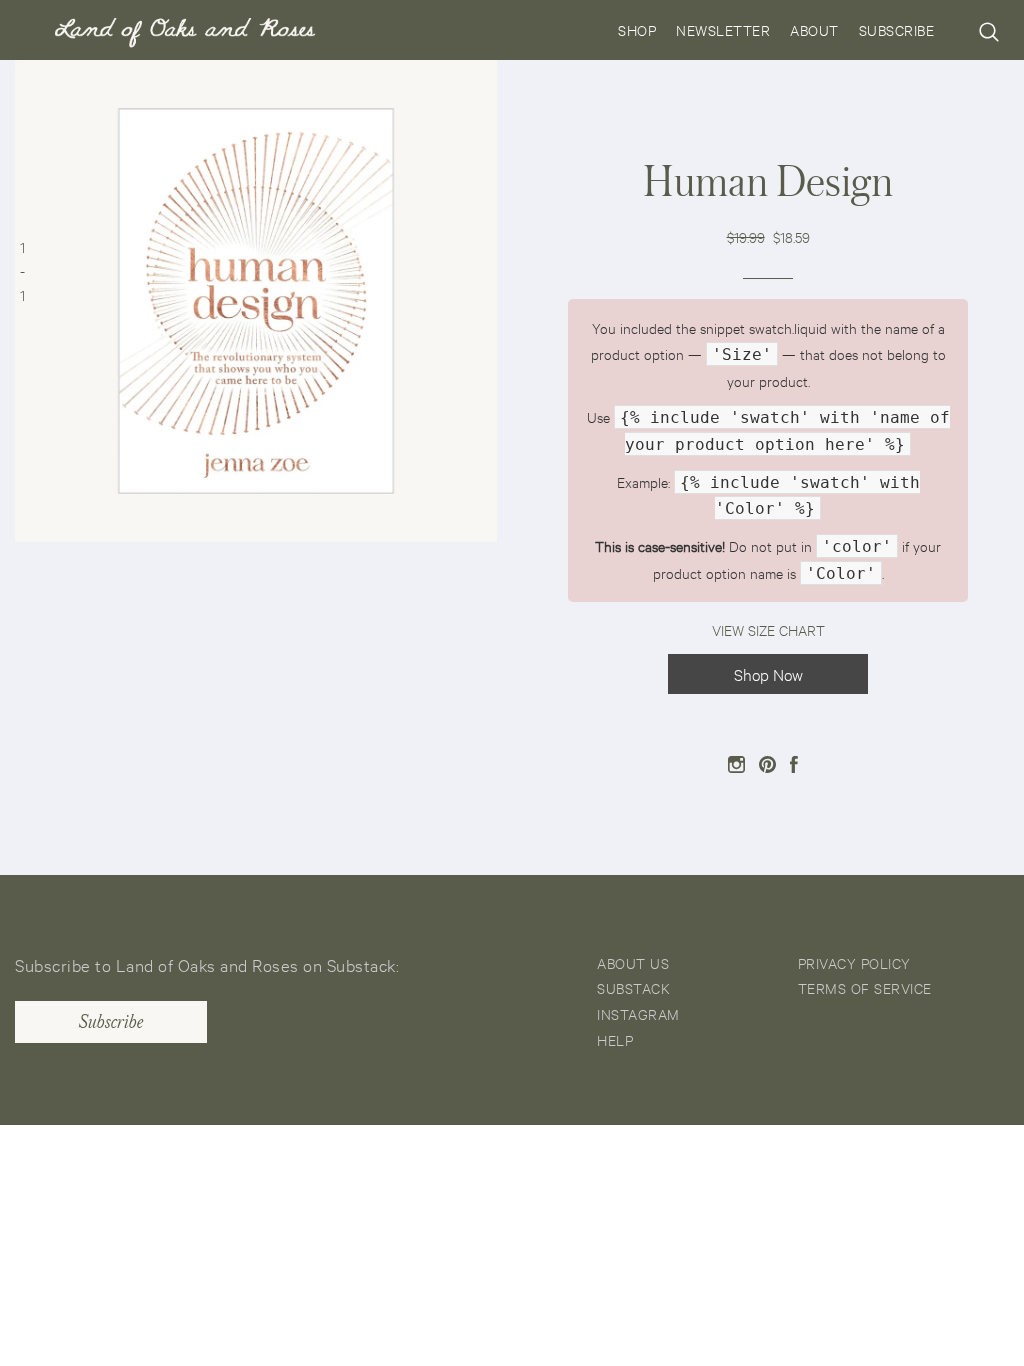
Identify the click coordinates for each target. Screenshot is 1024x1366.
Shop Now (768, 673)
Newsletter (723, 29)
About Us (633, 962)
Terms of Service (865, 987)
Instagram (638, 1013)
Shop (637, 29)
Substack (633, 987)
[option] (256, 301)
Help (615, 1039)
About (814, 29)
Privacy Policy (854, 962)
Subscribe (897, 29)
